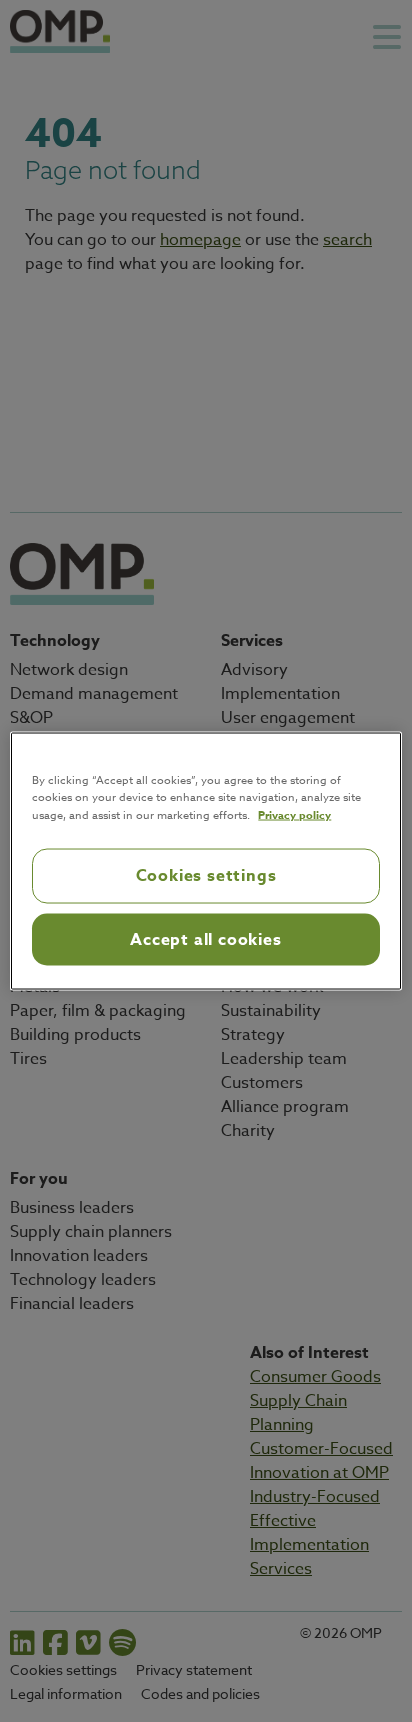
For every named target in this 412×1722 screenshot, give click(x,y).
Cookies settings (206, 876)
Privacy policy (294, 814)
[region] (205, 861)
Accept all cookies (205, 939)
